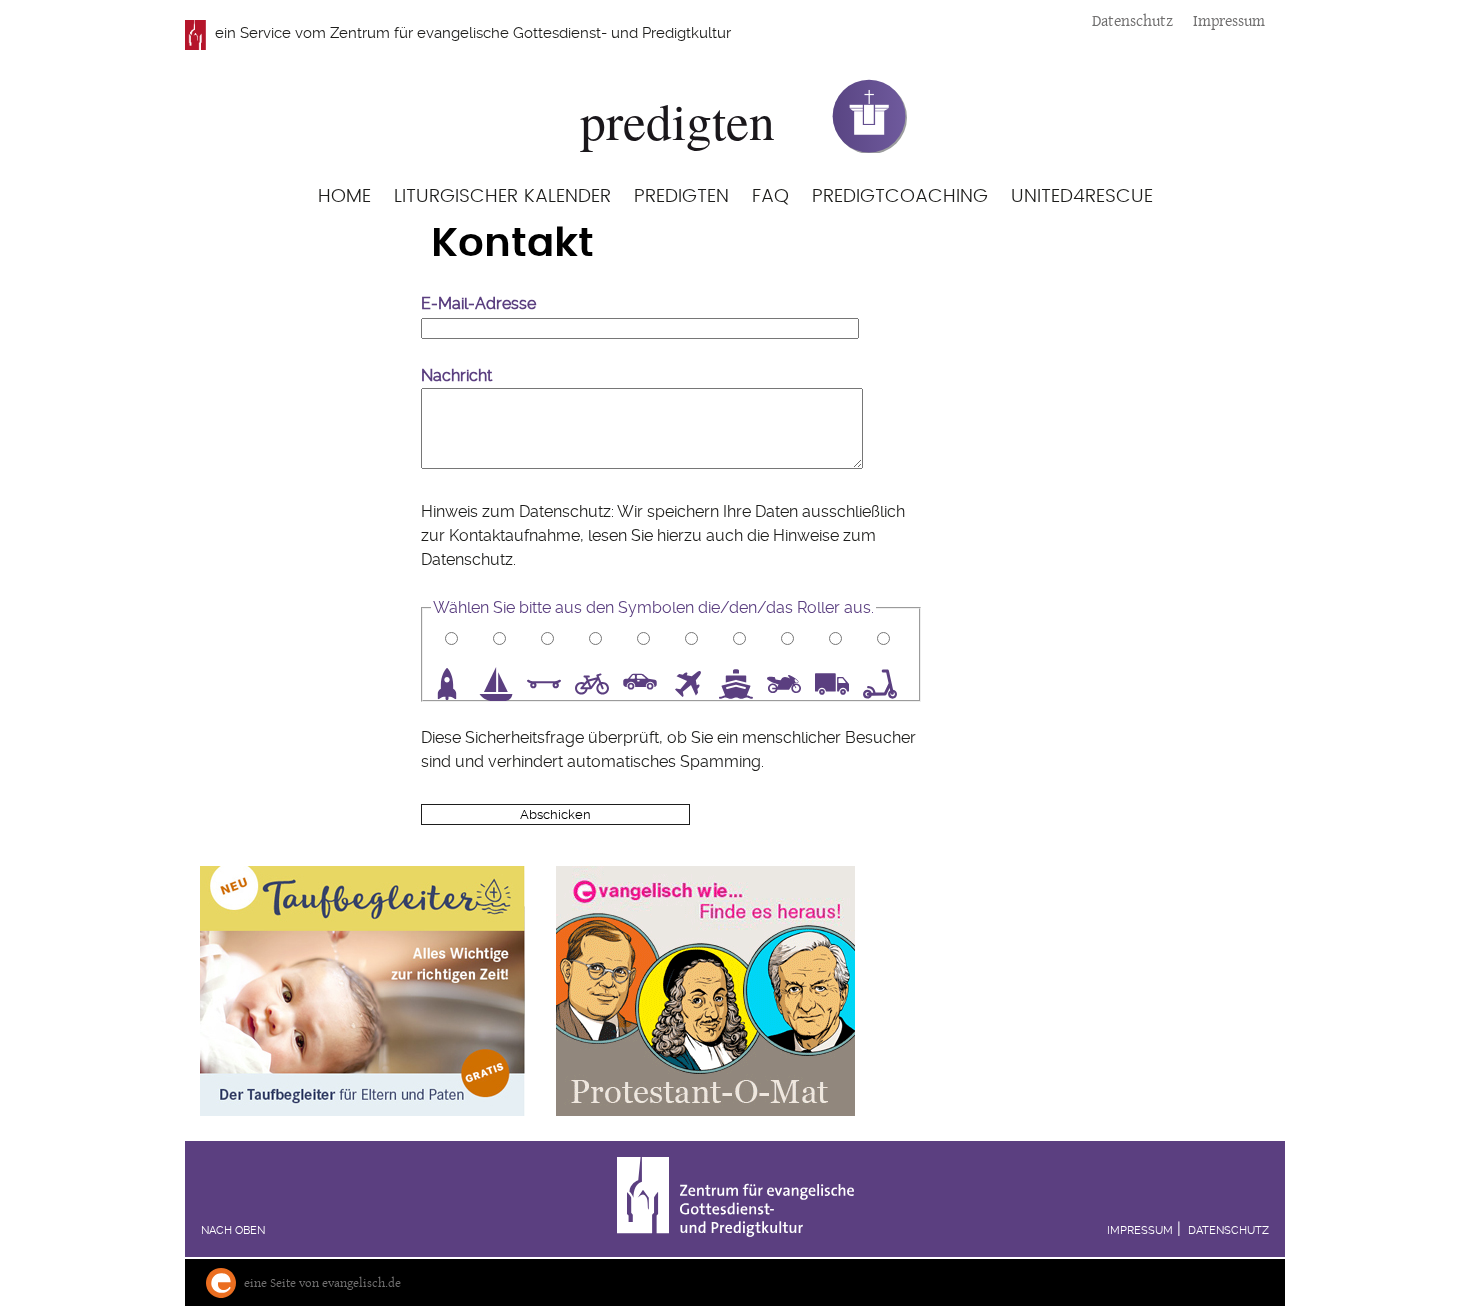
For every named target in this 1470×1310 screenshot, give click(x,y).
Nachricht (456, 375)
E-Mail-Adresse (478, 303)
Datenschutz (1132, 20)
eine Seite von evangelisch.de (322, 1282)
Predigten (681, 196)
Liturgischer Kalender (502, 196)
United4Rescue (1082, 196)
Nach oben (233, 1230)
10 (887, 684)
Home (344, 196)
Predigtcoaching (900, 196)
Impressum (1229, 20)
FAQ (770, 196)
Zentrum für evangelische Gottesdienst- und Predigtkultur (530, 33)
